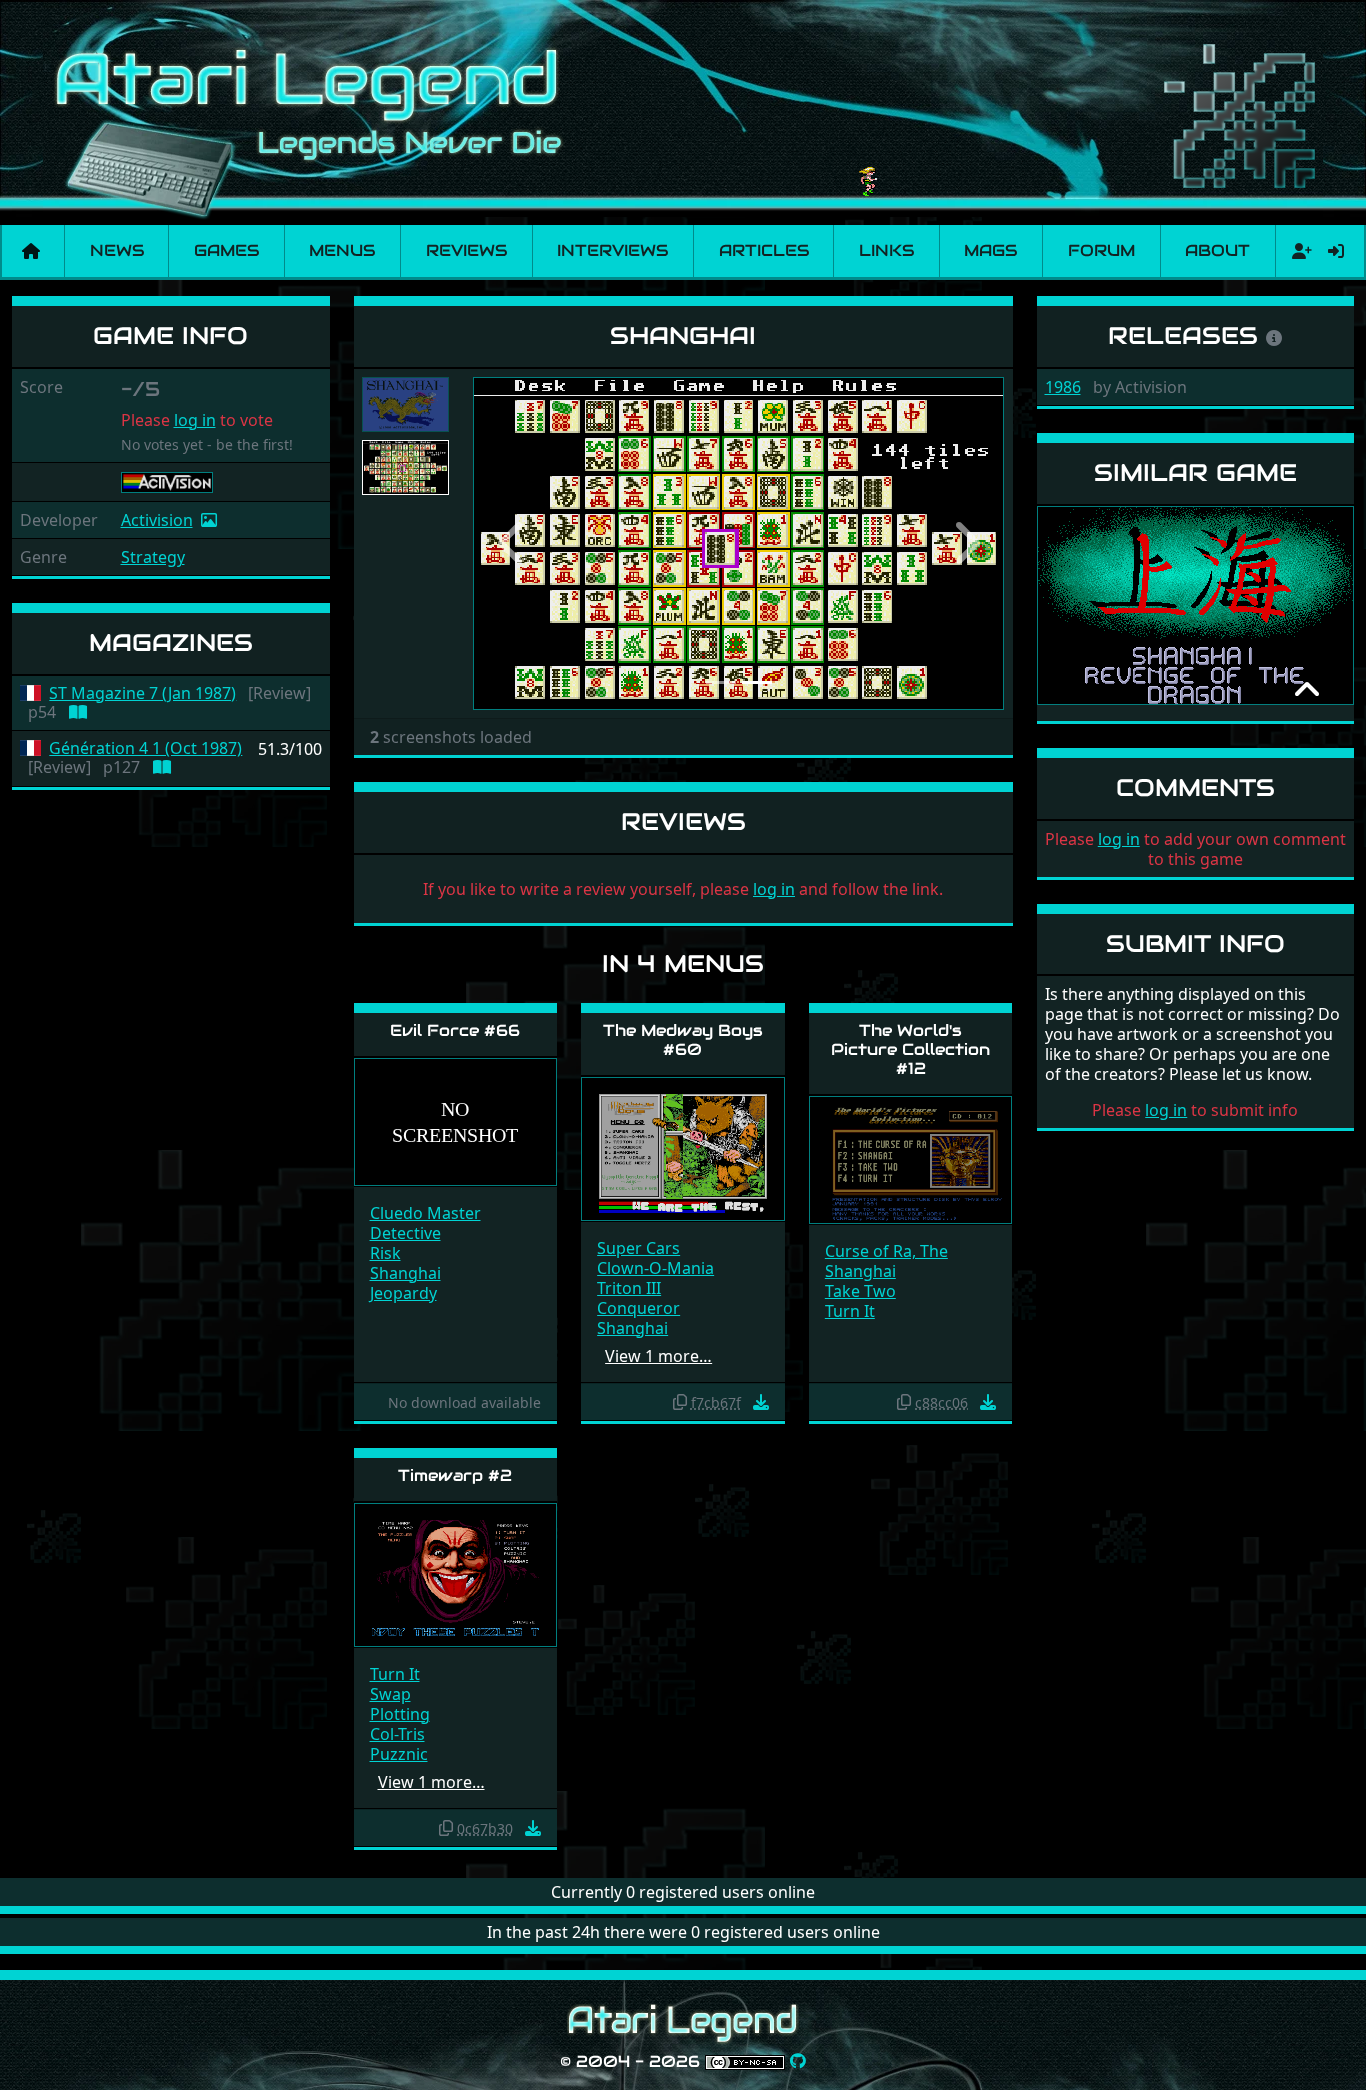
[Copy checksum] (680, 1402)
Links (886, 250)
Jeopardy (403, 1293)
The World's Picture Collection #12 (910, 1049)
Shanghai (405, 1273)
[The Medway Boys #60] (683, 1147)
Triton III (629, 1288)
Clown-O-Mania (655, 1268)
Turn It (850, 1311)
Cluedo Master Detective (425, 1223)
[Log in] (1336, 251)
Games (226, 250)
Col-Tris (397, 1734)
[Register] (1298, 251)
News (117, 250)
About (1217, 250)
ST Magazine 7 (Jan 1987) (142, 693)
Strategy (153, 557)
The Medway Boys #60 (683, 1040)
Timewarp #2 (455, 1475)
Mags (990, 250)
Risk (385, 1253)
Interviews (612, 250)
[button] (513, 543)
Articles (764, 250)
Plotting (400, 1714)
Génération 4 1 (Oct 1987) (145, 748)
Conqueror (638, 1308)
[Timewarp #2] (456, 1573)
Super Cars (638, 1248)
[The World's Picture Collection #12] (911, 1158)
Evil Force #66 (455, 1030)
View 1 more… (658, 1356)
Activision (157, 520)
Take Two (860, 1291)
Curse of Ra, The (886, 1251)
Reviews (466, 250)
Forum (1101, 250)
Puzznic (399, 1754)
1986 (1063, 387)
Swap (390, 1694)
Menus (342, 250)
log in (195, 420)
